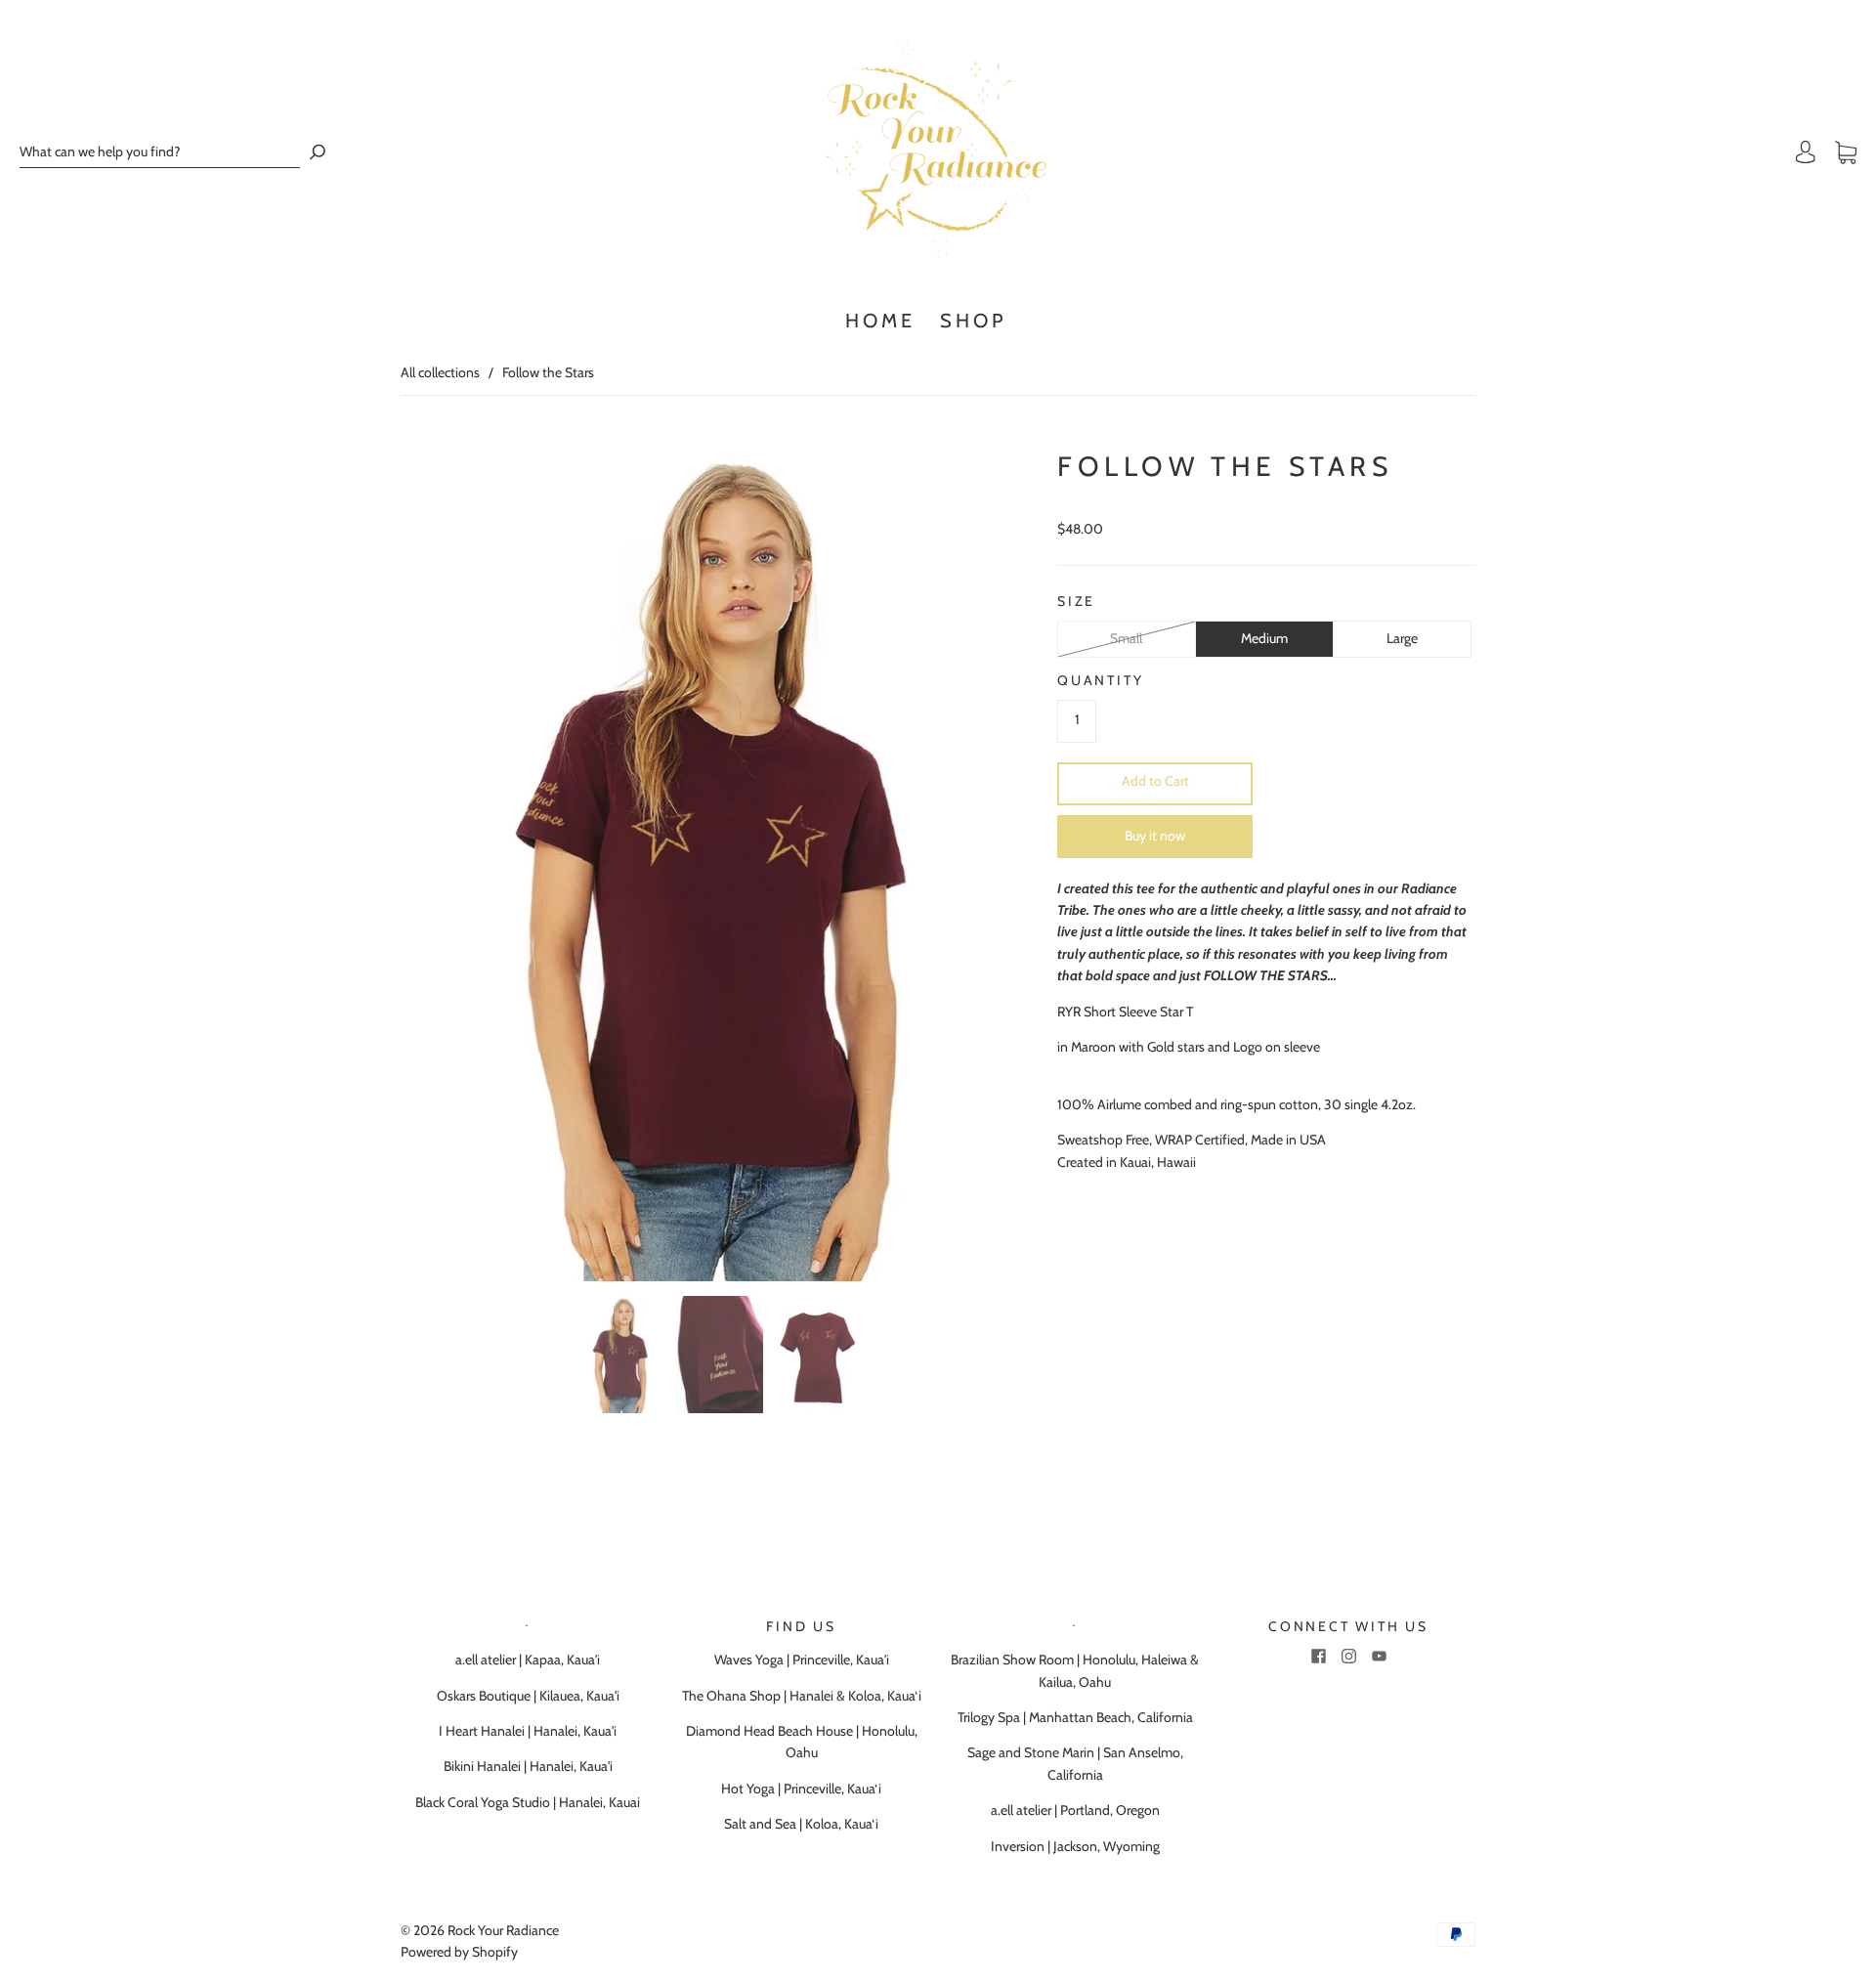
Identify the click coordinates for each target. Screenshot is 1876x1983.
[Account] (1806, 152)
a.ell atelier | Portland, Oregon (1075, 1810)
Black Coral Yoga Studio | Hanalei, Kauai (528, 1802)
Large (1402, 638)
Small (1126, 638)
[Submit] (318, 152)
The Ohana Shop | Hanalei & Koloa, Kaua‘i (802, 1696)
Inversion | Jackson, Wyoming (1075, 1846)
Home (880, 321)
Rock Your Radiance (503, 1930)
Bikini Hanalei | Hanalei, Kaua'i (528, 1766)
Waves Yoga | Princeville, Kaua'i (802, 1660)
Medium (1264, 638)
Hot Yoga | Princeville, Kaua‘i (801, 1789)
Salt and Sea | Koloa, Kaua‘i (801, 1824)
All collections (440, 372)
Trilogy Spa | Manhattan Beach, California (1075, 1717)
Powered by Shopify (459, 1952)
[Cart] (1846, 152)
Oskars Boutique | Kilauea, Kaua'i (528, 1696)
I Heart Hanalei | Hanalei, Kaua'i (528, 1731)
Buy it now (1155, 836)
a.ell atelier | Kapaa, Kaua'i (528, 1660)
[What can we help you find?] (160, 152)
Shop (973, 321)
